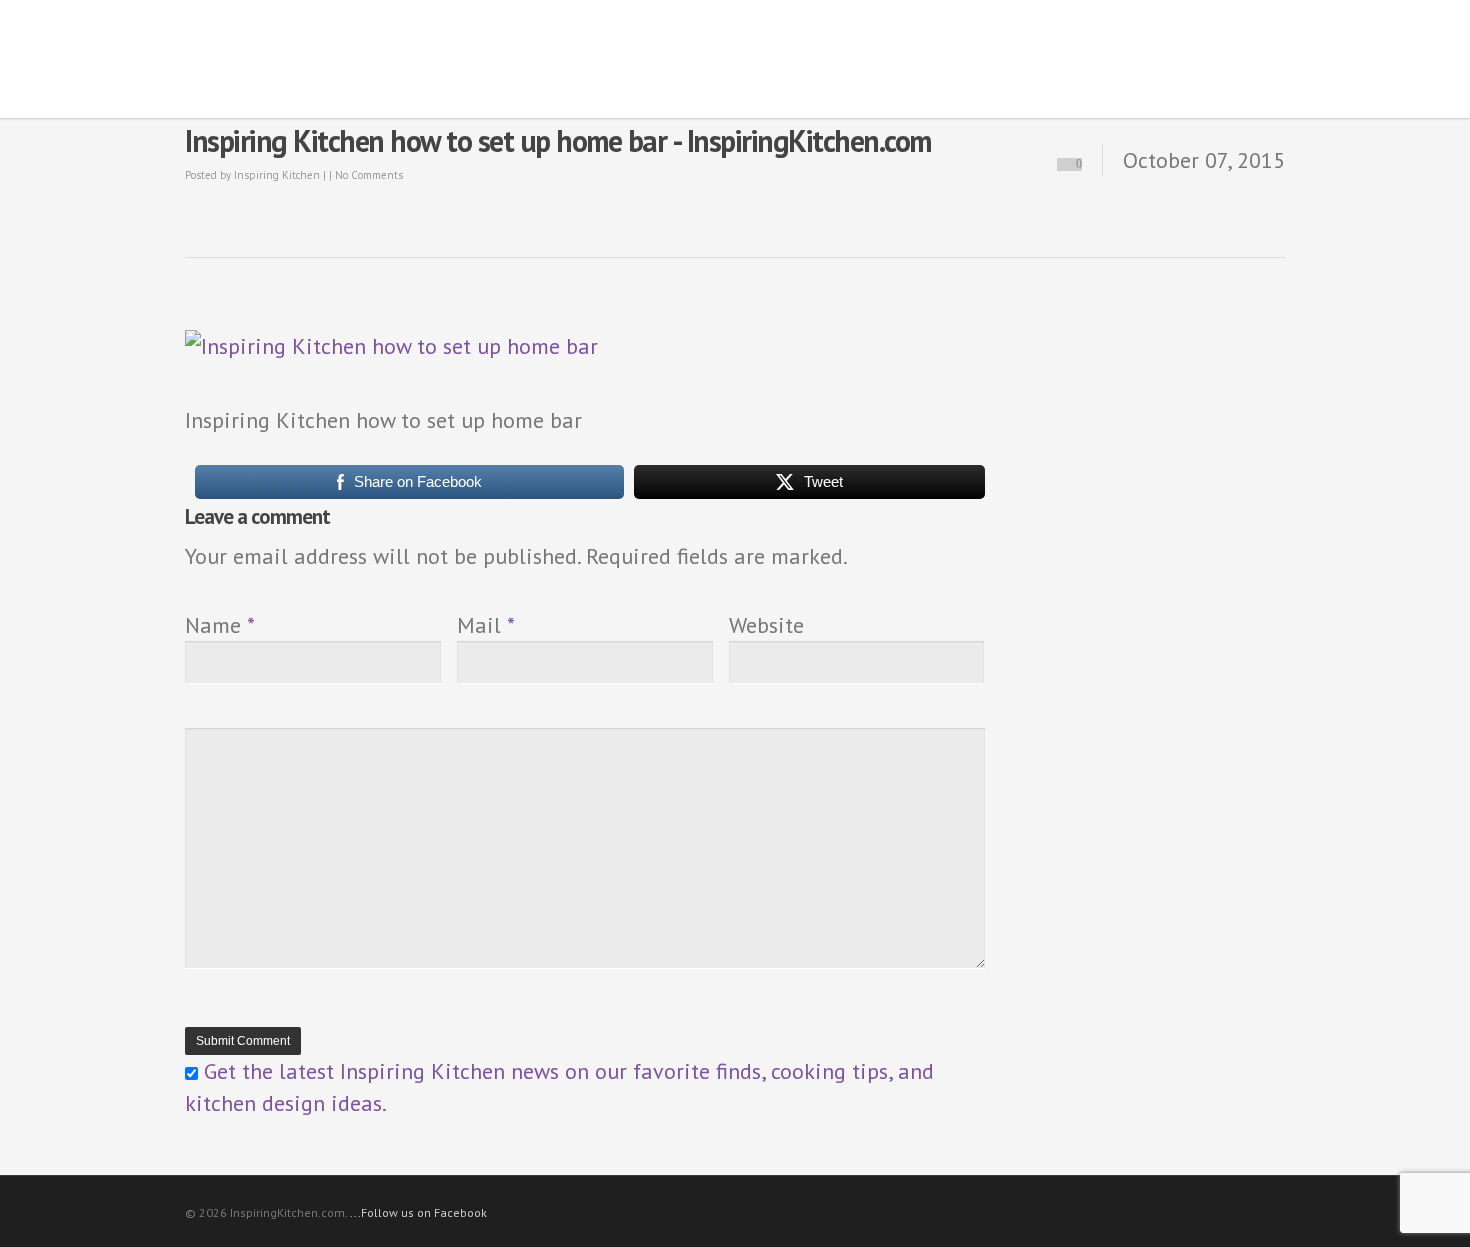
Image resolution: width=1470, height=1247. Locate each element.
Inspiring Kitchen (277, 175)
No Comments (369, 175)
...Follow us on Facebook (418, 1212)
